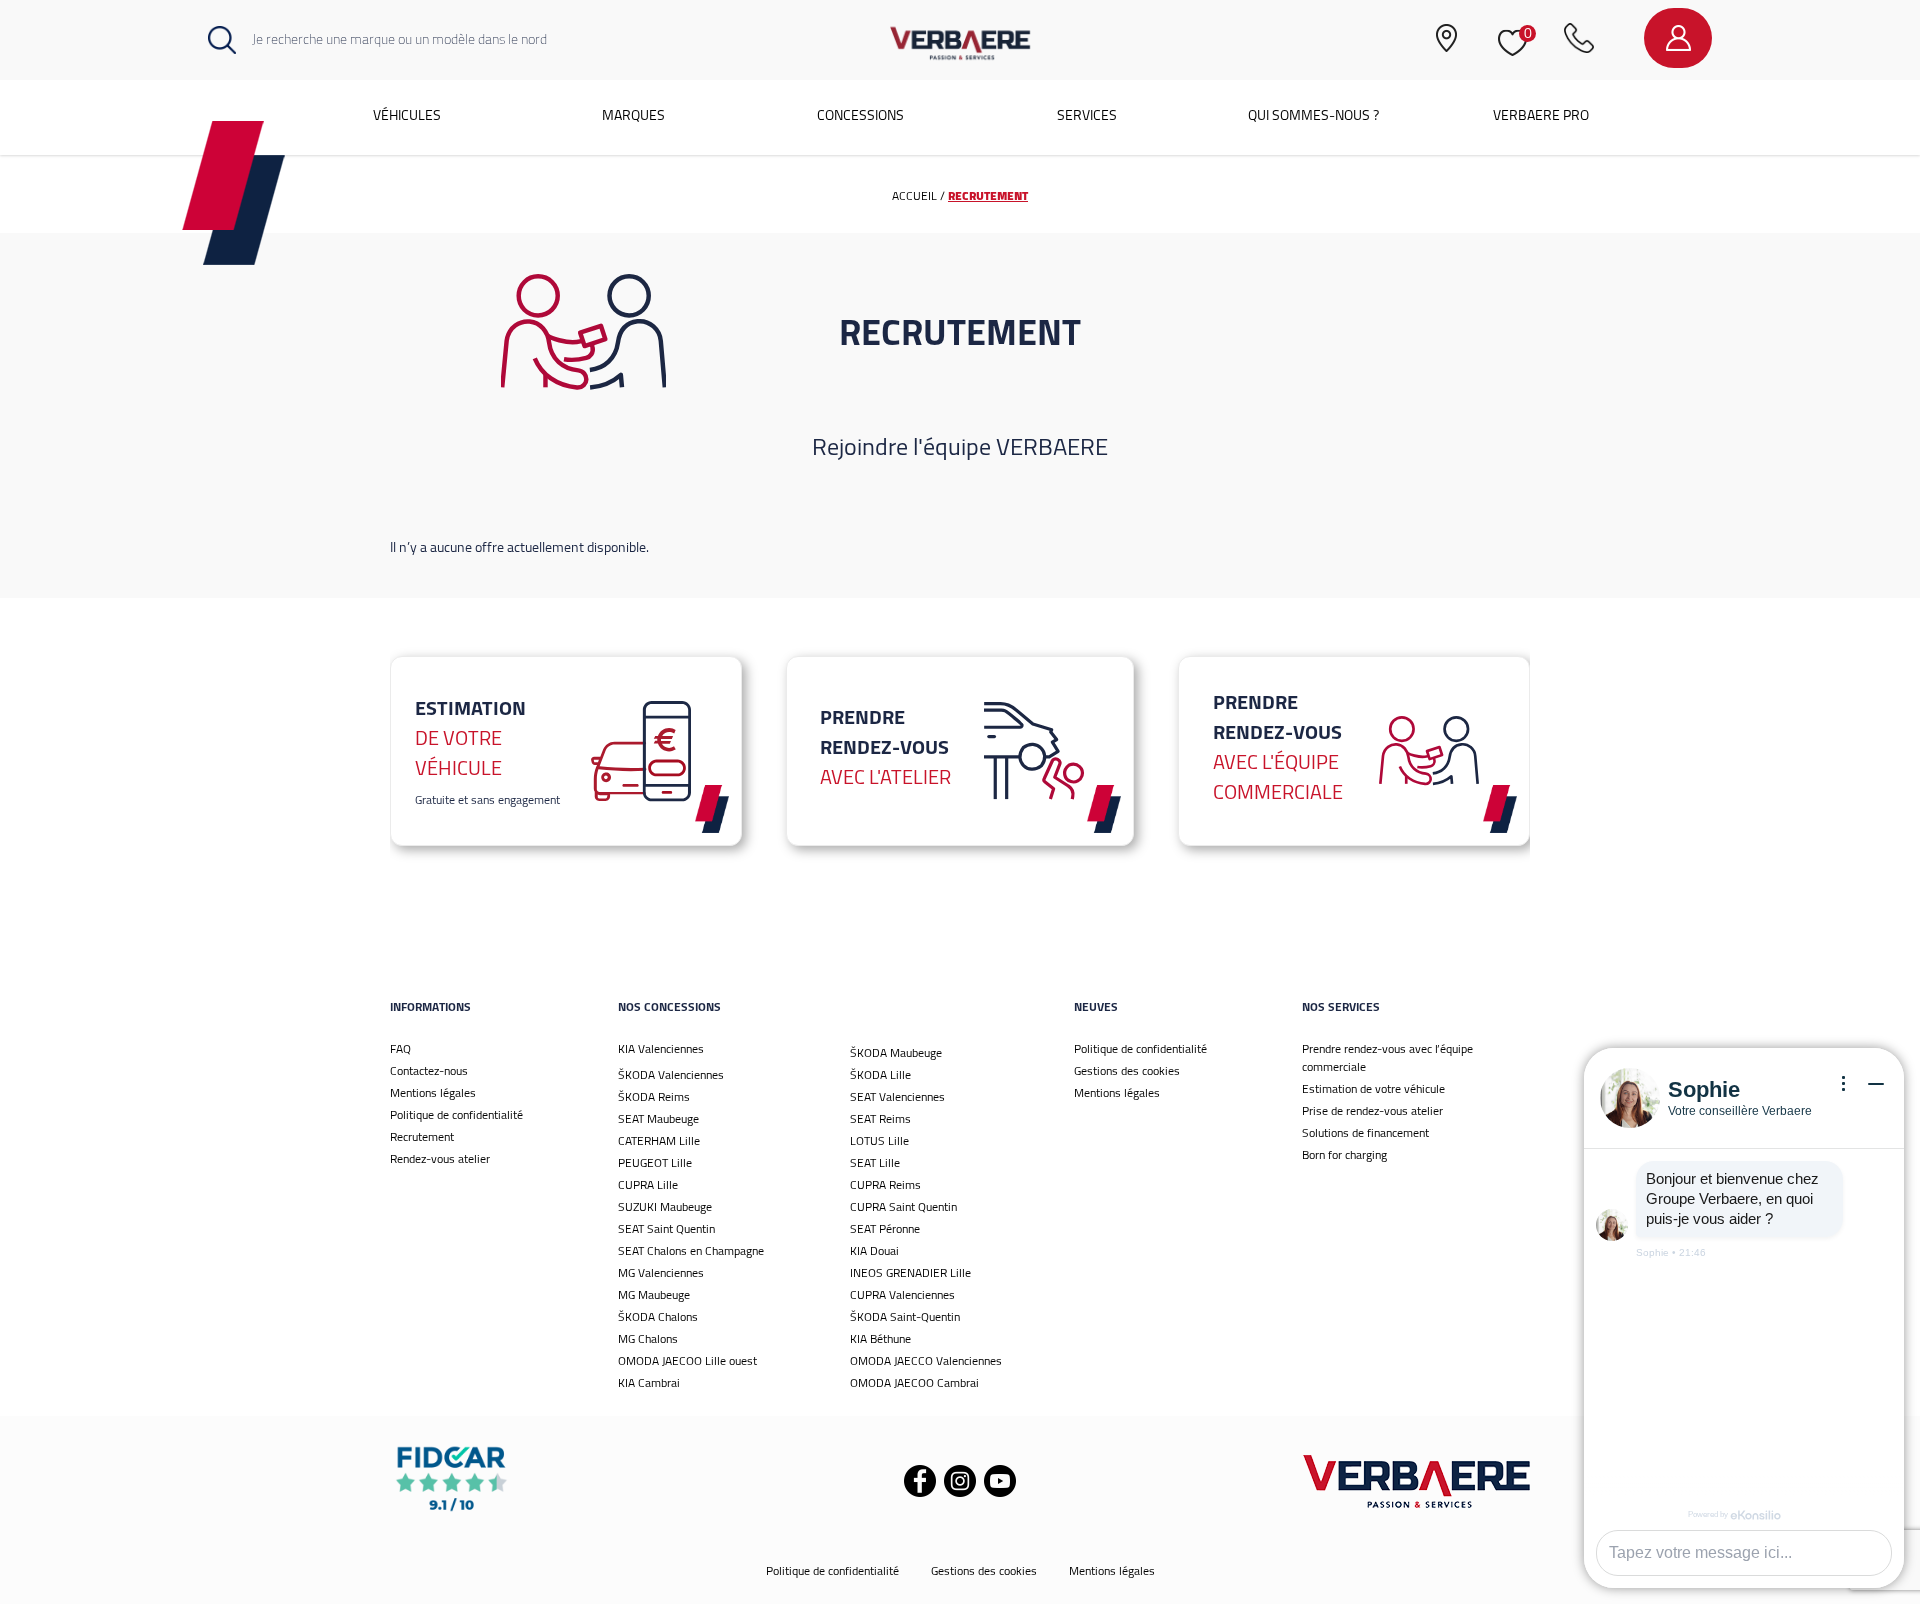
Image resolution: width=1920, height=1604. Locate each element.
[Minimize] (1876, 1084)
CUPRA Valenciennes (902, 1294)
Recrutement (422, 1136)
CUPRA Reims (885, 1184)
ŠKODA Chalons (658, 1316)
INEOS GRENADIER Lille (910, 1272)
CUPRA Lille (648, 1184)
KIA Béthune (880, 1338)
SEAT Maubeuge (658, 1118)
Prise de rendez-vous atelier (1372, 1110)
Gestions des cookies (1127, 1070)
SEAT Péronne (885, 1228)
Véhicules (407, 115)
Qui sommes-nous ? (1313, 115)
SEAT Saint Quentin (666, 1228)
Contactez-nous (429, 1070)
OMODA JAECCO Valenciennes (926, 1360)
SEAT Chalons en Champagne (691, 1250)
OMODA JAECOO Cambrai (914, 1382)
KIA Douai (874, 1250)
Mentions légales (433, 1092)
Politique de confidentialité (456, 1114)
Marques (633, 115)
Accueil (914, 195)
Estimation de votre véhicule (1373, 1088)
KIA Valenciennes (661, 1048)
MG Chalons (648, 1338)
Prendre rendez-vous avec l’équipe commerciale (1387, 1057)
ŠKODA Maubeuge (896, 1052)
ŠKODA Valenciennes (671, 1074)
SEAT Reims (880, 1118)
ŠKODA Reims (654, 1096)
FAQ (400, 1048)
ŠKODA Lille (880, 1074)
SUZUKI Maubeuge (665, 1206)
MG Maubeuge (654, 1294)
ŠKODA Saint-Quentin (905, 1316)
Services (1087, 115)
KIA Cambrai (649, 1382)
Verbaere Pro (1541, 115)
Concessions (860, 115)
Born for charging (1344, 1154)
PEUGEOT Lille (655, 1162)
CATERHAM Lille (659, 1140)
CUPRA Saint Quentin (903, 1206)
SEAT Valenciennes (897, 1096)
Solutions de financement (1365, 1132)
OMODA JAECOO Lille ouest (687, 1360)
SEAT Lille (875, 1162)
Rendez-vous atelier (440, 1158)
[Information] (1844, 1084)
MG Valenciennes (661, 1272)
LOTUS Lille (879, 1140)
